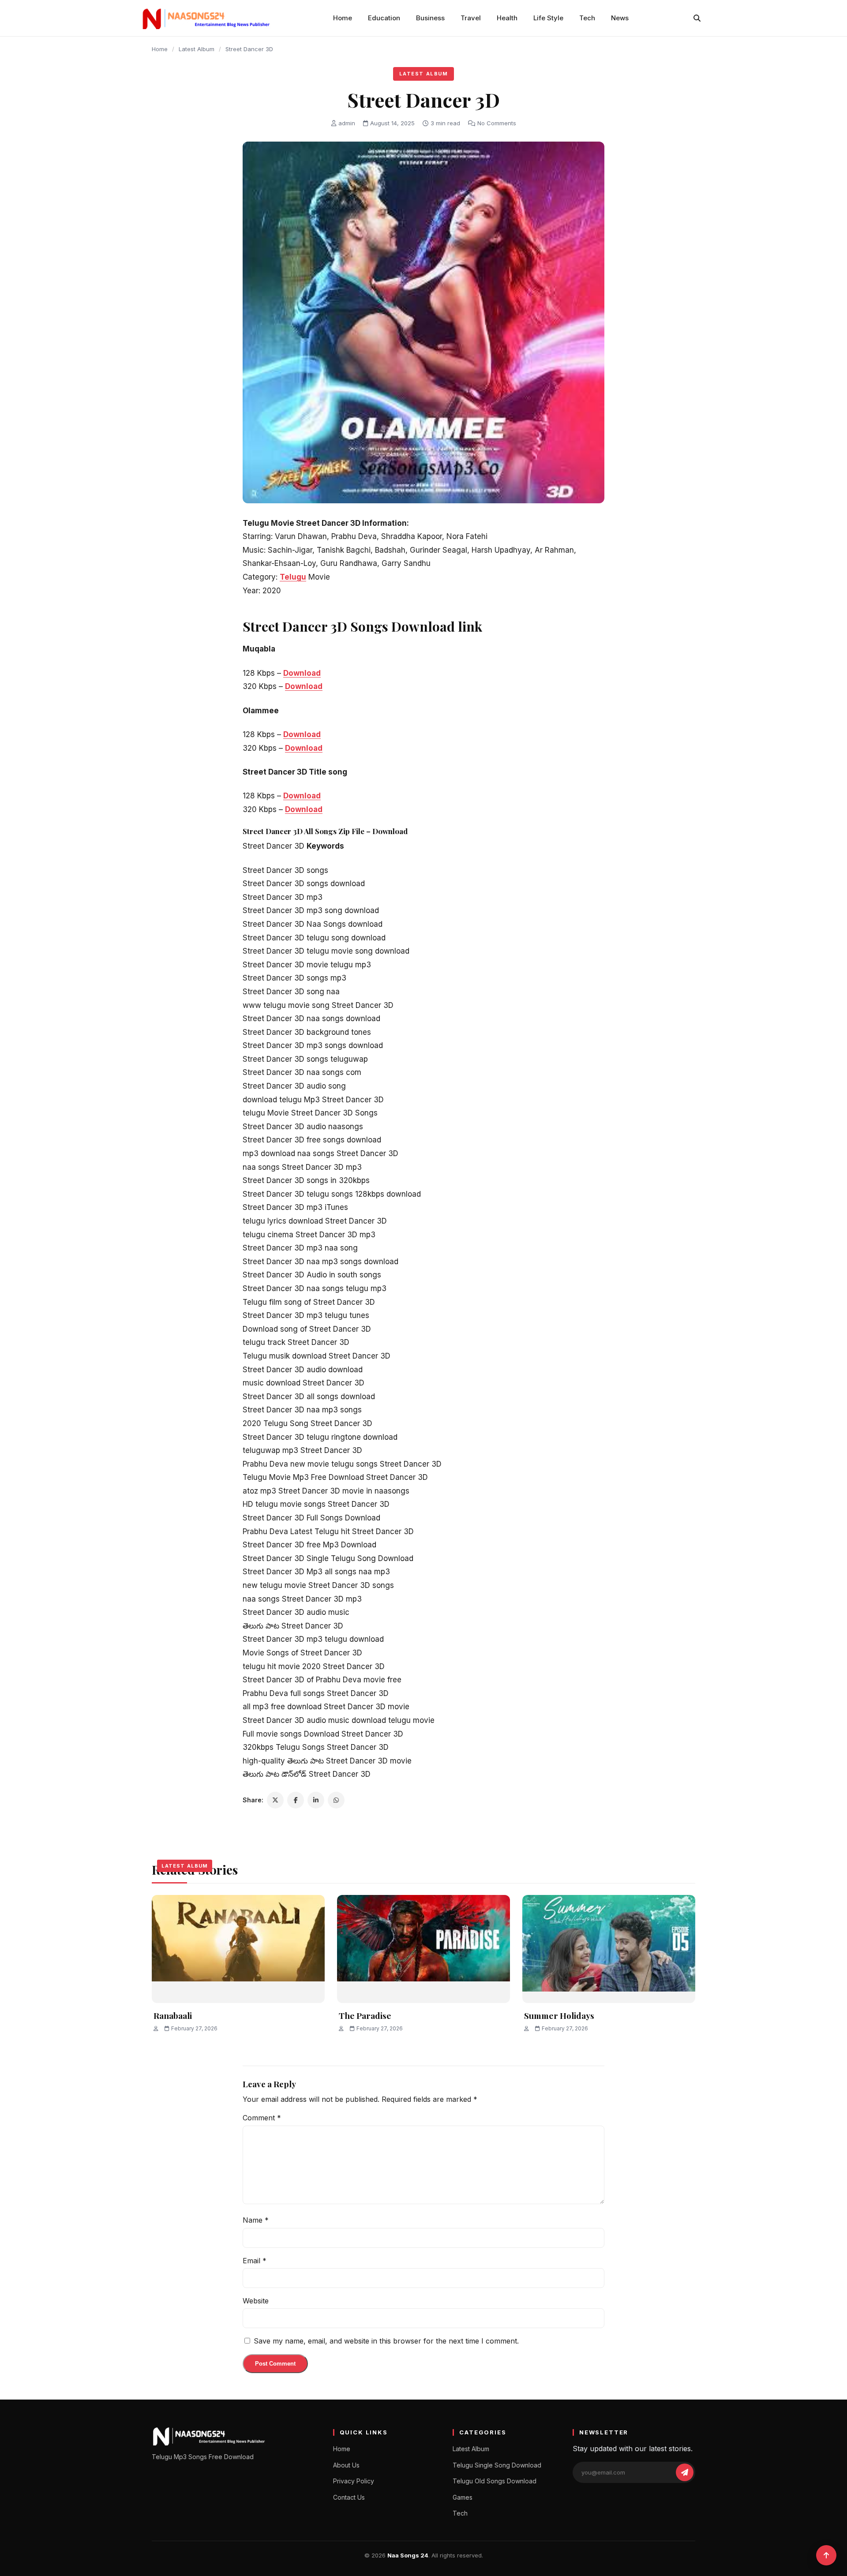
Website (256, 2301)
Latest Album (197, 49)
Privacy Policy (354, 2481)
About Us (346, 2465)
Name (256, 2220)
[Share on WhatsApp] (336, 1800)
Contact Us (349, 2497)
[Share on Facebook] (296, 1800)
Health (507, 18)
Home (343, 18)
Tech (587, 18)
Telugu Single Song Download (497, 2465)
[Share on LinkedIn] (316, 1800)
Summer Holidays (559, 2015)
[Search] (697, 18)
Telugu (293, 577)
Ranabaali (173, 2015)
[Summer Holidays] (609, 1949)
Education (384, 18)
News (620, 18)
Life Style (548, 18)
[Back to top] (826, 2555)
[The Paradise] (423, 1949)
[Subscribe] (685, 2472)
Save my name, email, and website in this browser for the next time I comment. (386, 2341)
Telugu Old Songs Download (495, 2481)
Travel (471, 18)
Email (255, 2261)
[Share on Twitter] (275, 1800)
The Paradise (365, 2015)
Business (430, 18)
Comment (262, 2118)
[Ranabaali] (238, 1949)
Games (463, 2497)
